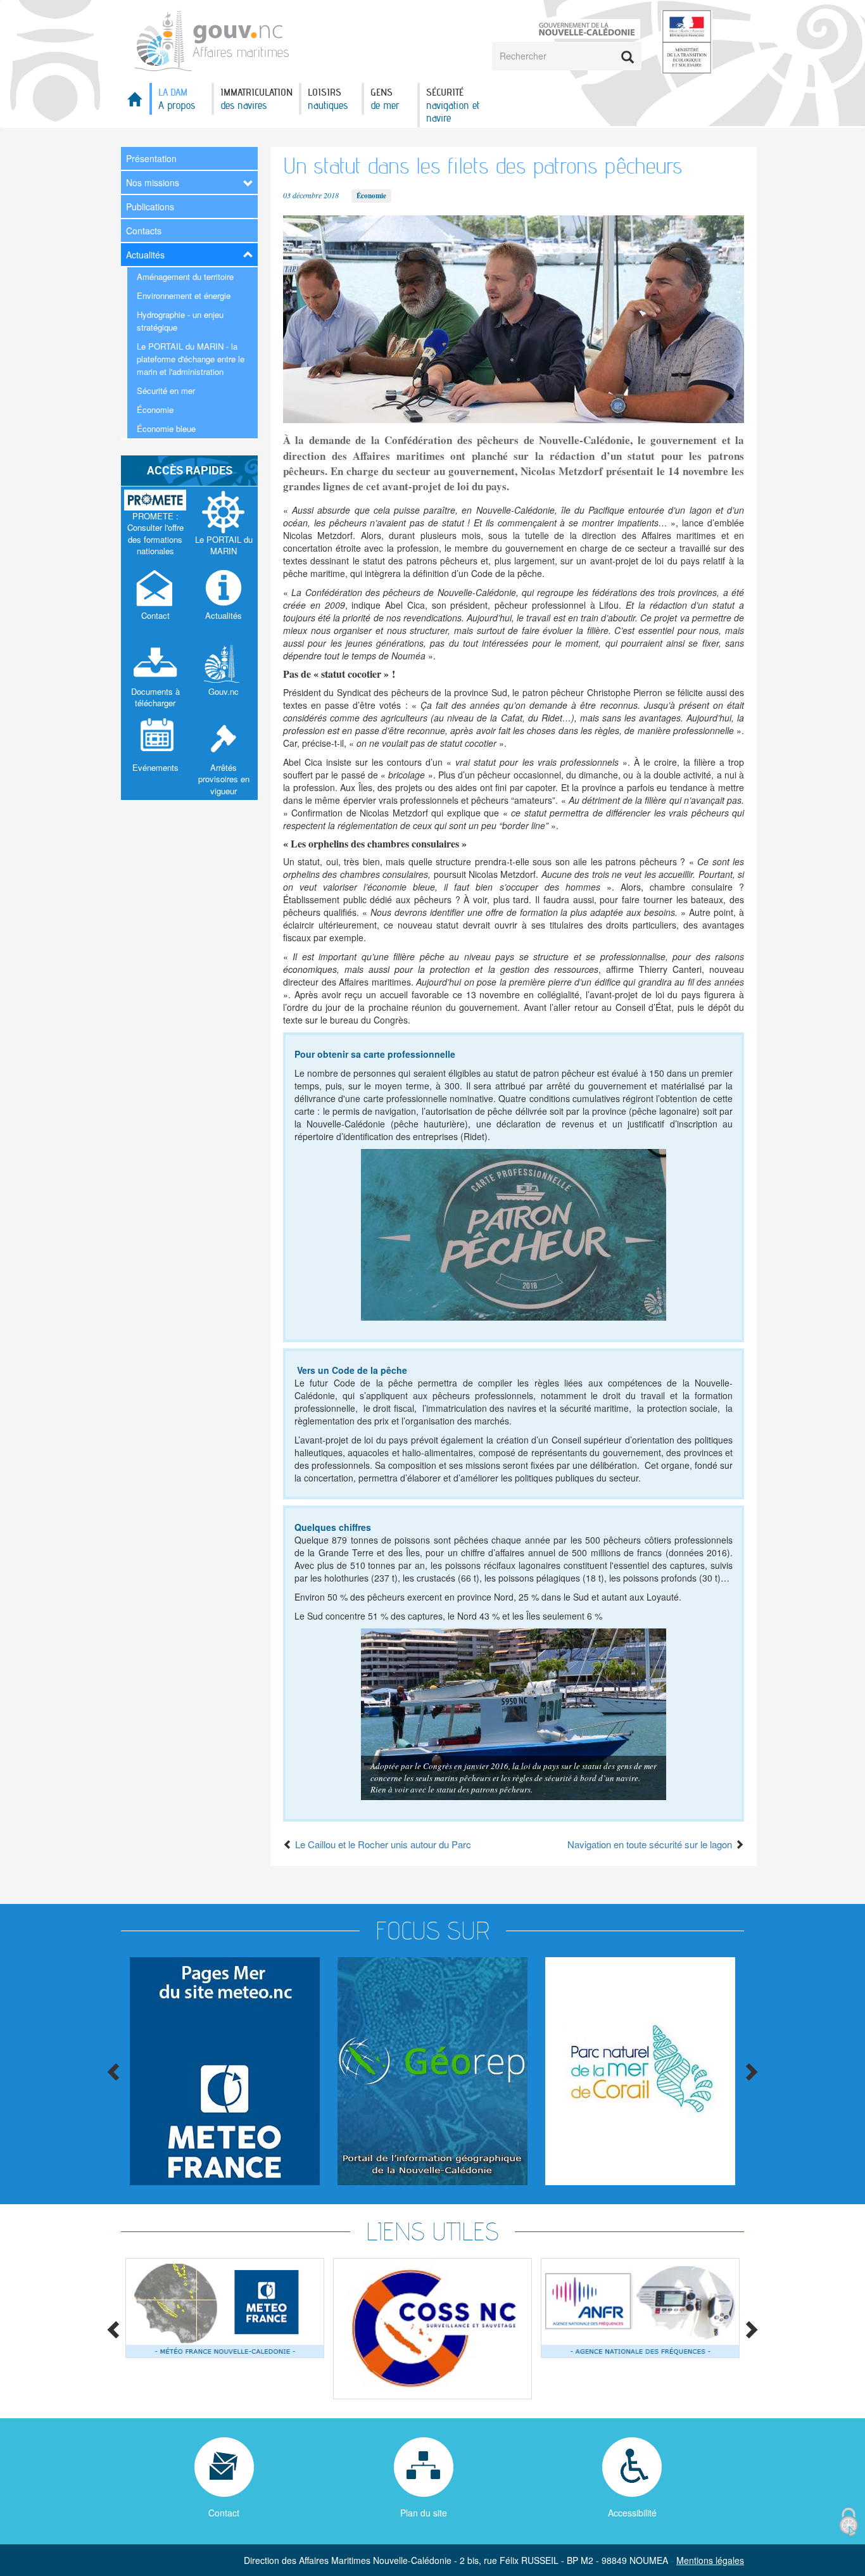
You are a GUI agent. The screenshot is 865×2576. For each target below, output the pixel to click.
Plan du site (424, 2513)
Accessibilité (632, 2513)
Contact (224, 2513)
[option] (225, 2071)
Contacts (144, 231)
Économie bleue (166, 428)
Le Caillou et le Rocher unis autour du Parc (382, 1844)
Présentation (151, 158)
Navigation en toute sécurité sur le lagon (651, 1844)
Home (135, 103)
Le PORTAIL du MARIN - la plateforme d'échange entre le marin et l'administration (191, 359)
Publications (150, 206)
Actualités (145, 255)
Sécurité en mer (166, 390)
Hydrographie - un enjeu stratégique (180, 321)
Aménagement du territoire (185, 276)
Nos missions (153, 182)
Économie (155, 409)
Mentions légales (710, 2560)
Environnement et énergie (184, 295)
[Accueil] (212, 39)
